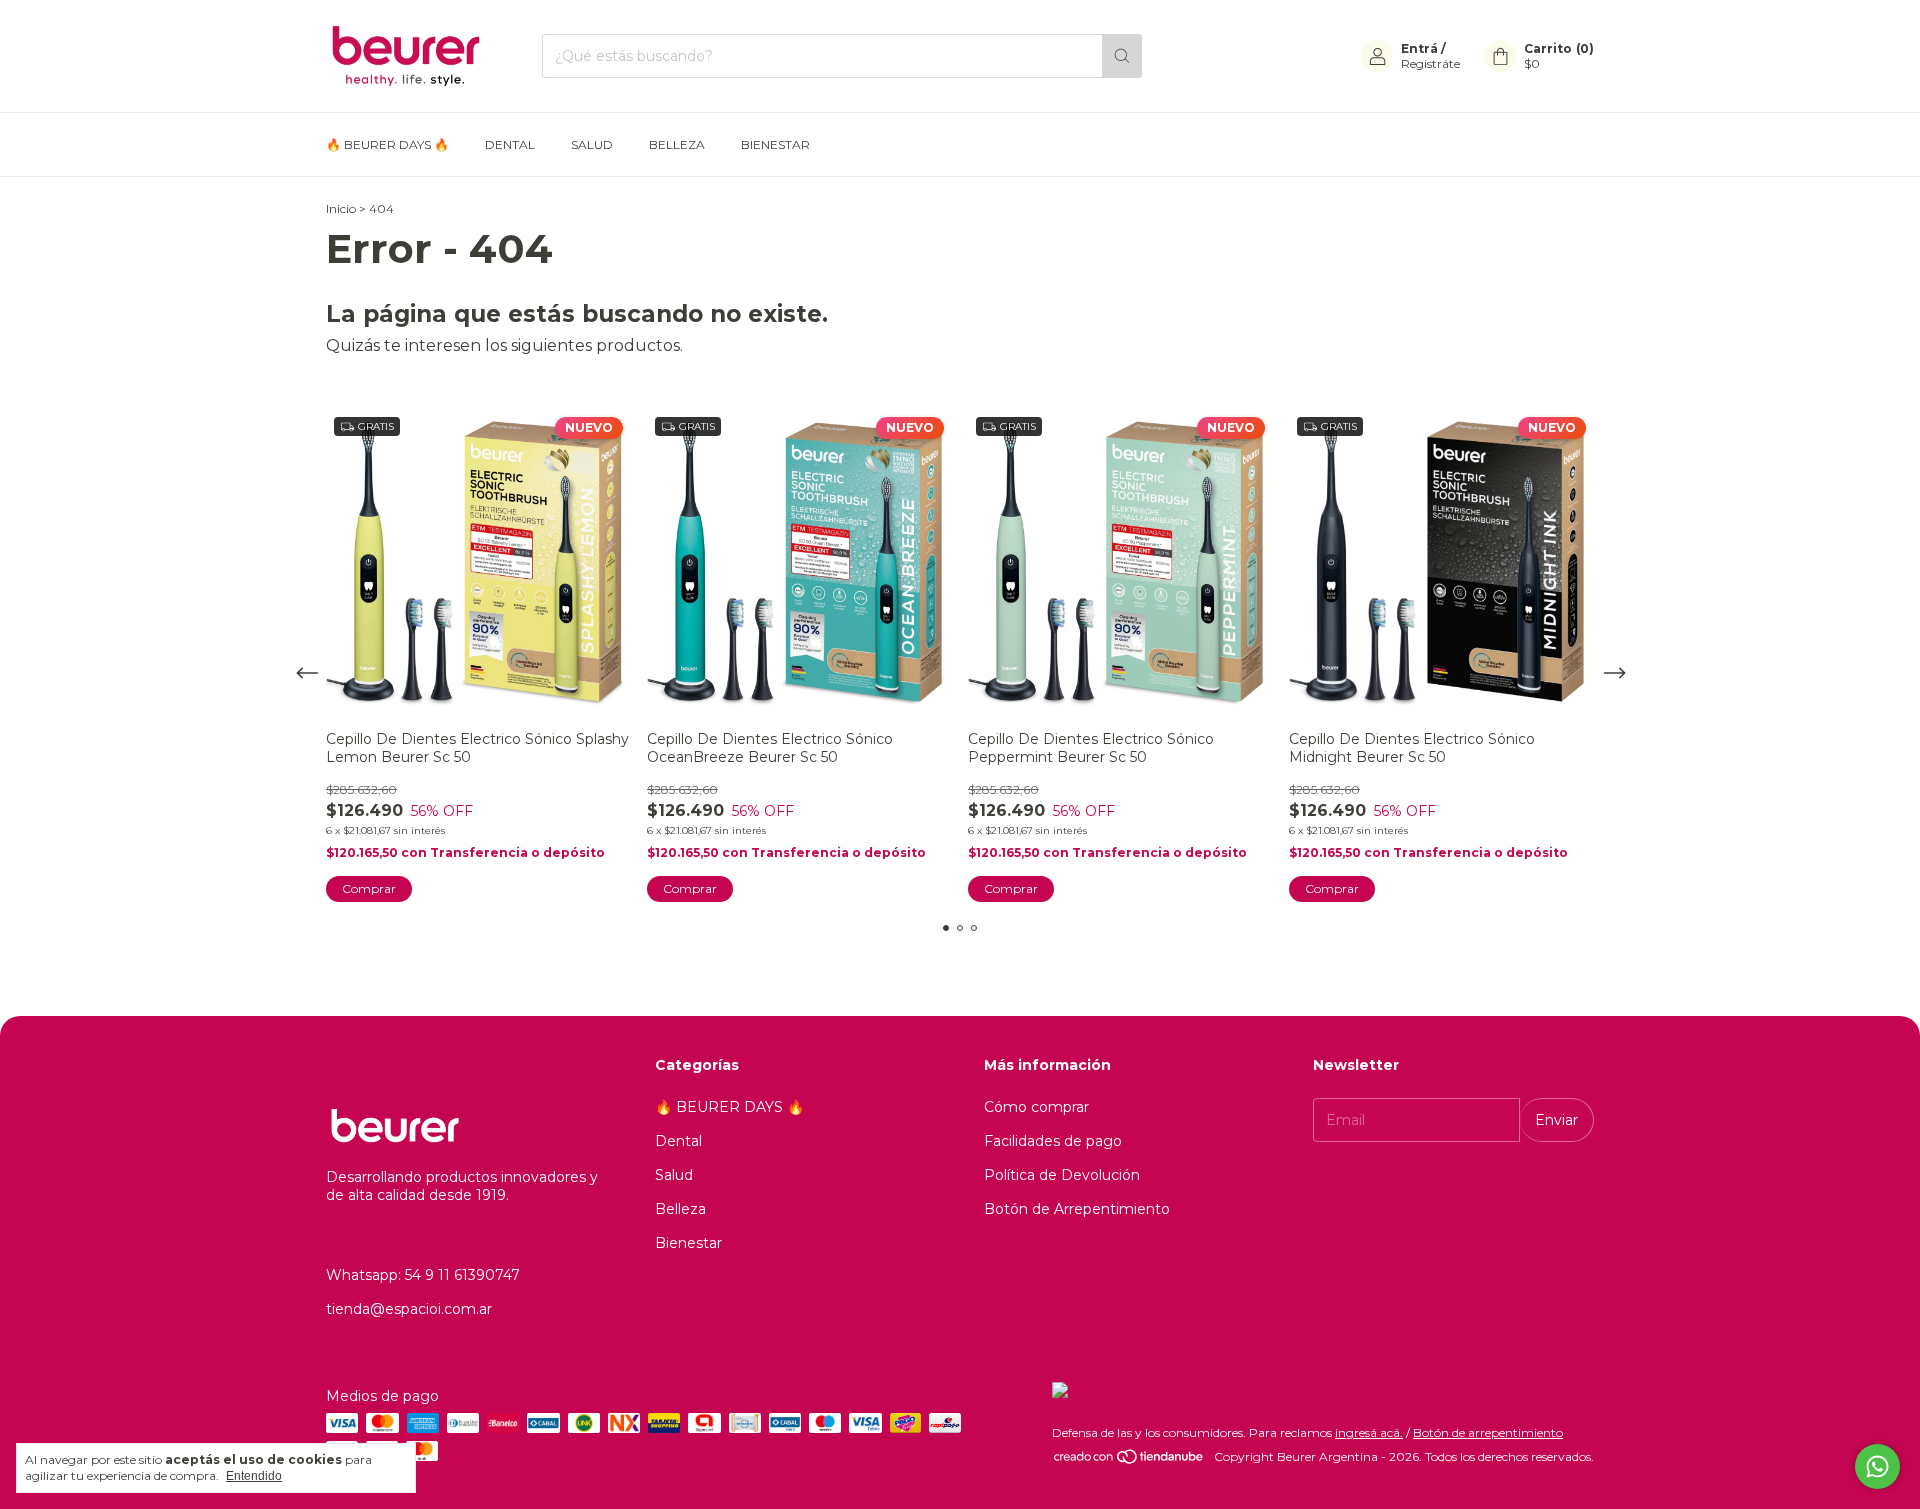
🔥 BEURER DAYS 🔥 (387, 144)
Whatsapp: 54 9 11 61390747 (423, 1275)
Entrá (1419, 48)
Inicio (341, 208)
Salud (592, 144)
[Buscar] (1122, 56)
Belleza (677, 144)
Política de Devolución (1062, 1175)
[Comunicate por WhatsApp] (1877, 1466)
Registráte (1430, 63)
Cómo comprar (1036, 1107)
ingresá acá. (1369, 1432)
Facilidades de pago (1053, 1141)
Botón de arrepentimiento (1488, 1432)
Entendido (254, 1476)
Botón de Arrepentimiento (1077, 1209)
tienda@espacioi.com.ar (409, 1309)
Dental (510, 144)
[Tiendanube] (1129, 1461)
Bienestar (775, 144)
